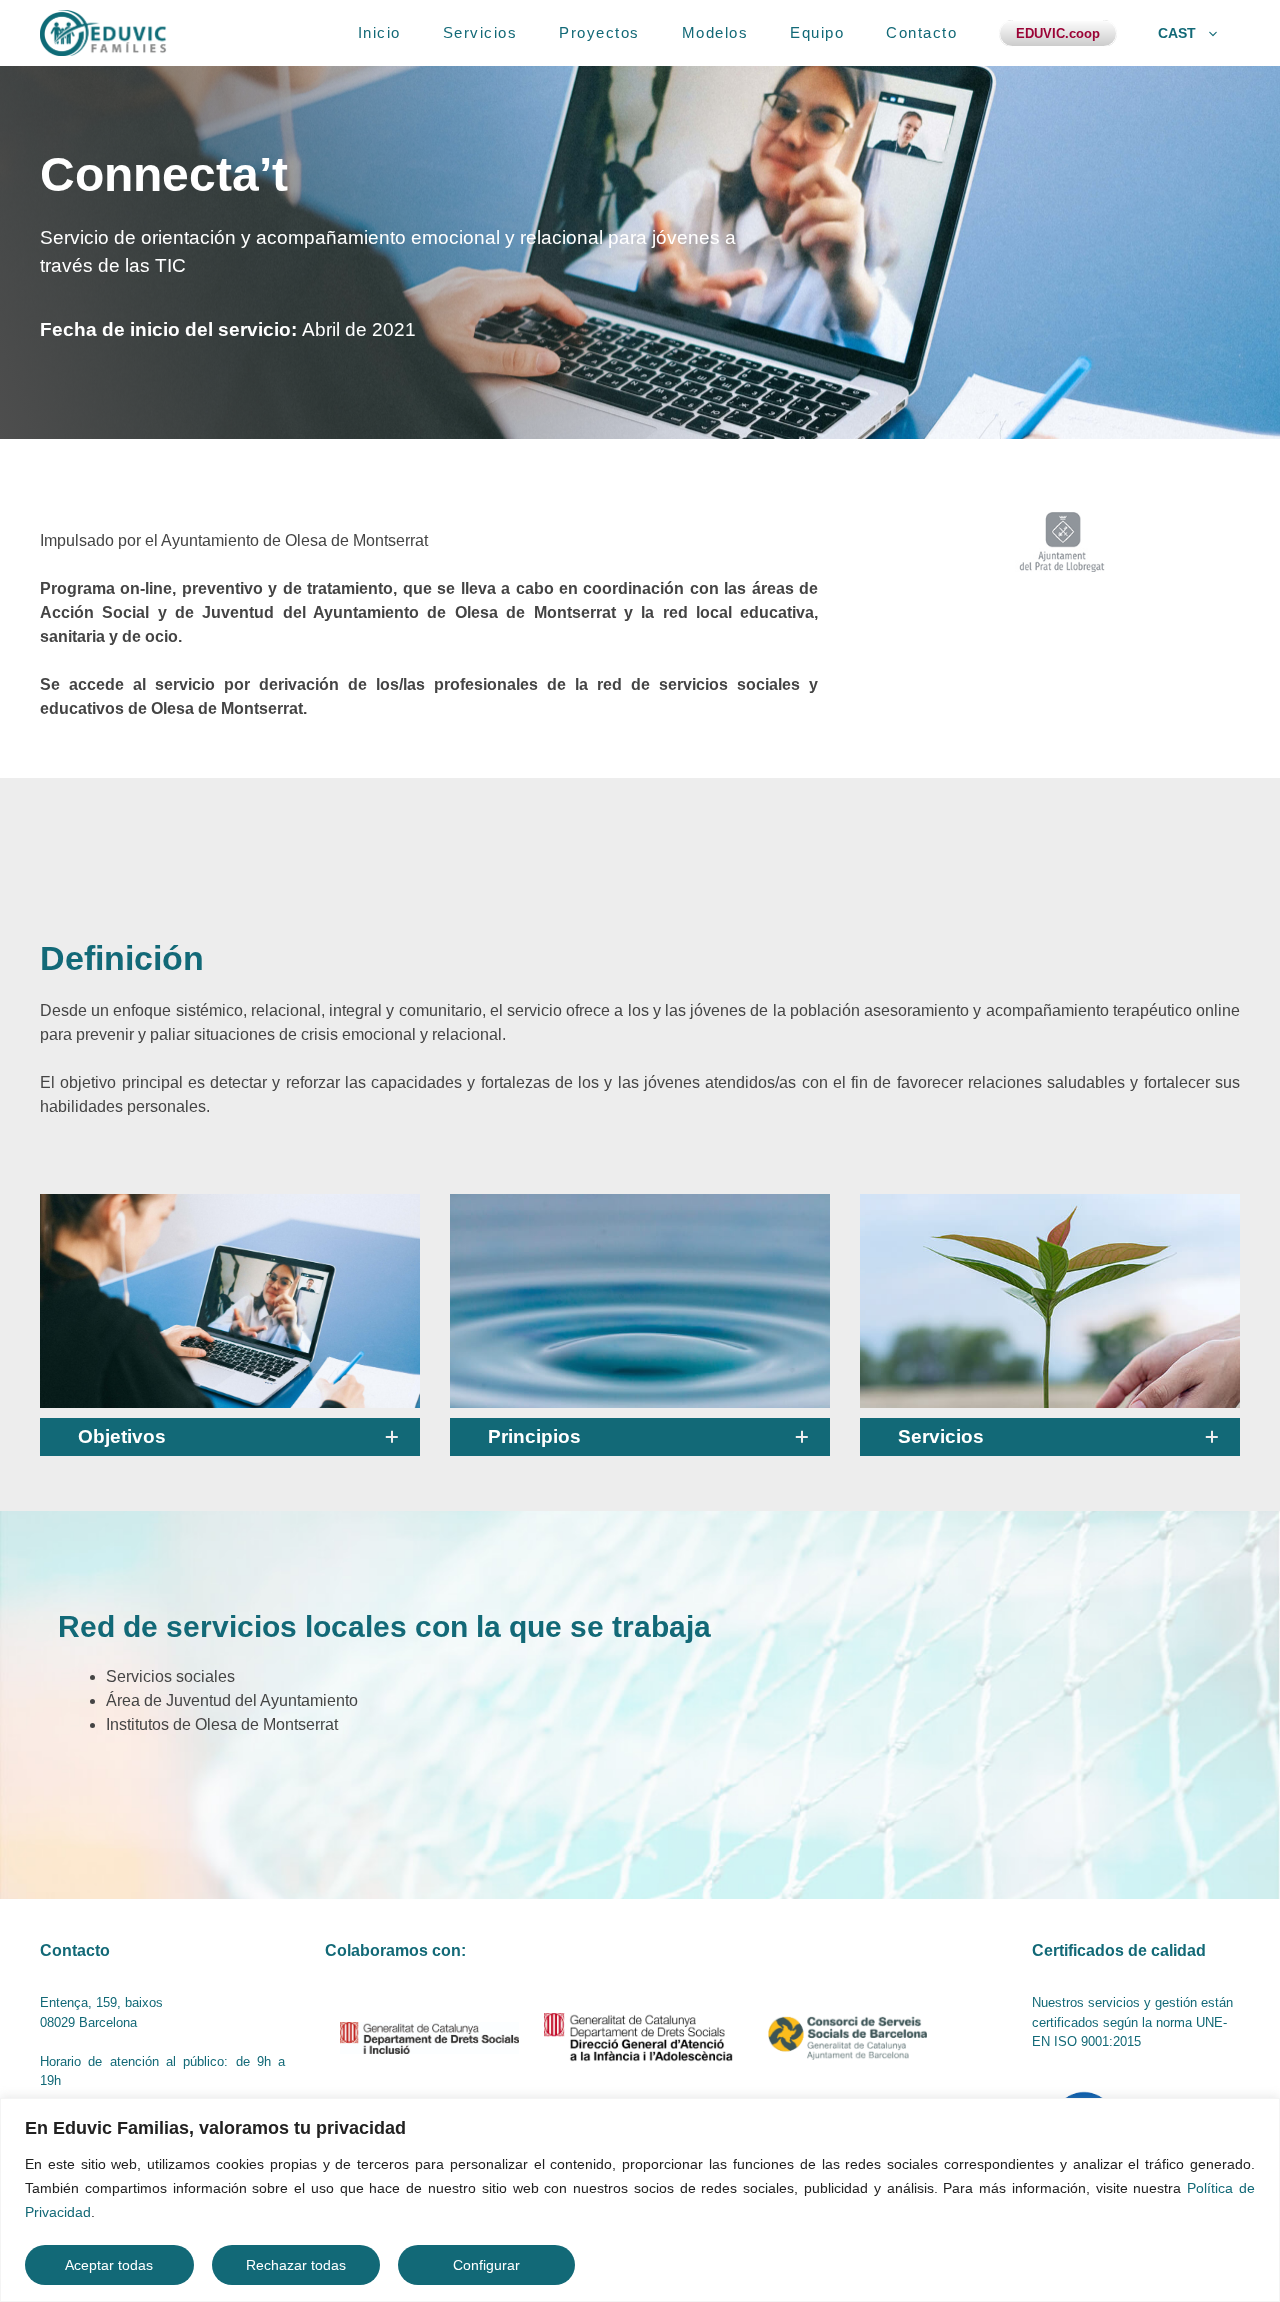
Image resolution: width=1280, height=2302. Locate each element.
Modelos (715, 32)
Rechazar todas (296, 2265)
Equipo (817, 32)
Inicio (379, 32)
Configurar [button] (486, 2265)
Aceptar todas (109, 2265)
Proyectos (599, 32)
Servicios (480, 32)
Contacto (921, 32)
